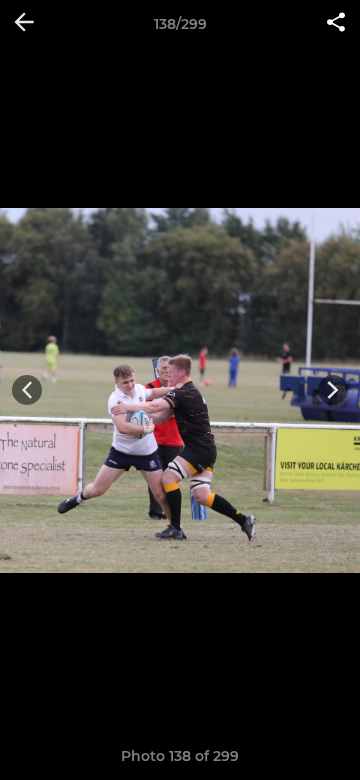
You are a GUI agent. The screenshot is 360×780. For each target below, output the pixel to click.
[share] (336, 24)
